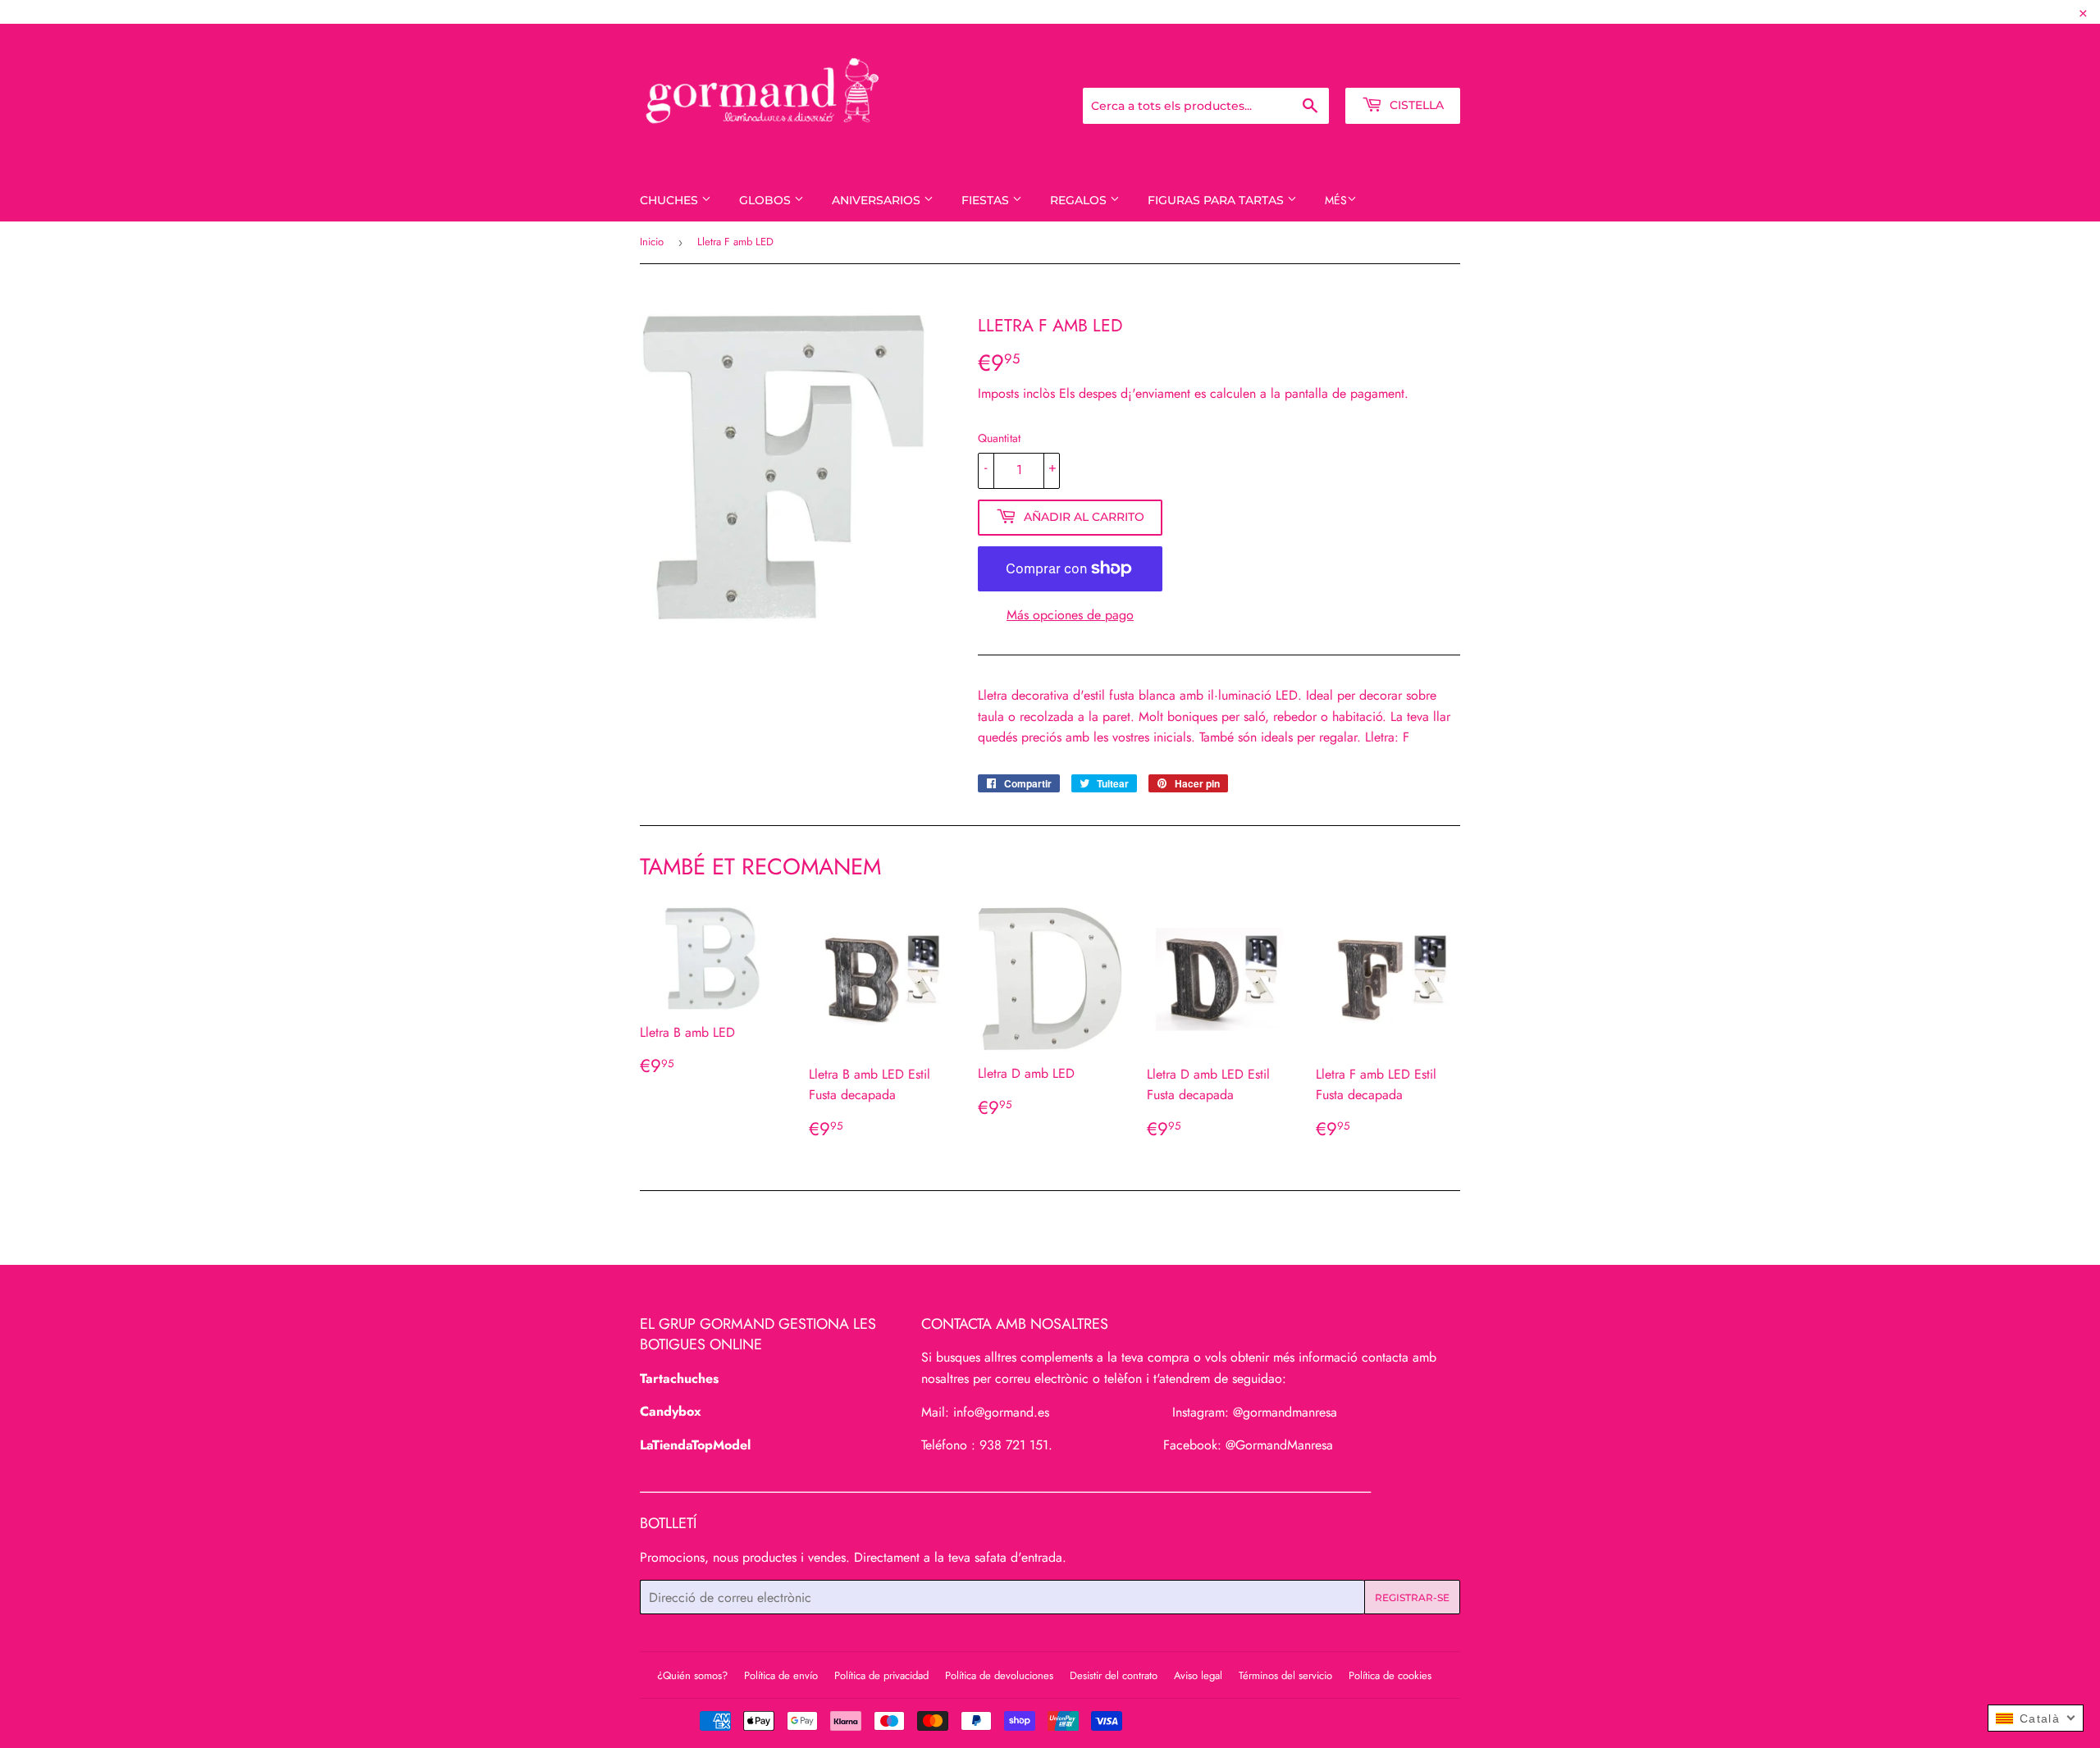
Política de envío (781, 1675)
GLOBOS (767, 200)
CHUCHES (671, 200)
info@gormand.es (1001, 1412)
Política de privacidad (881, 1675)
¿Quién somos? (692, 1675)
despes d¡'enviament (1134, 393)
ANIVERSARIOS (878, 200)
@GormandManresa (1279, 1445)
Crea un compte (1419, 66)
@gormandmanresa (1285, 1412)
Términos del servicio (1285, 1675)
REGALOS (1080, 200)
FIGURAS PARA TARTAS (1217, 200)
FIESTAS (987, 200)
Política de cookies (1390, 1675)
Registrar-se (1326, 66)
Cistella (1415, 105)
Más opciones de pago (1070, 615)
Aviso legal (1198, 1675)
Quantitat (999, 438)
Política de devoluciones (999, 1675)
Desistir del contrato (1114, 1675)
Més (1336, 200)
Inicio (652, 242)
